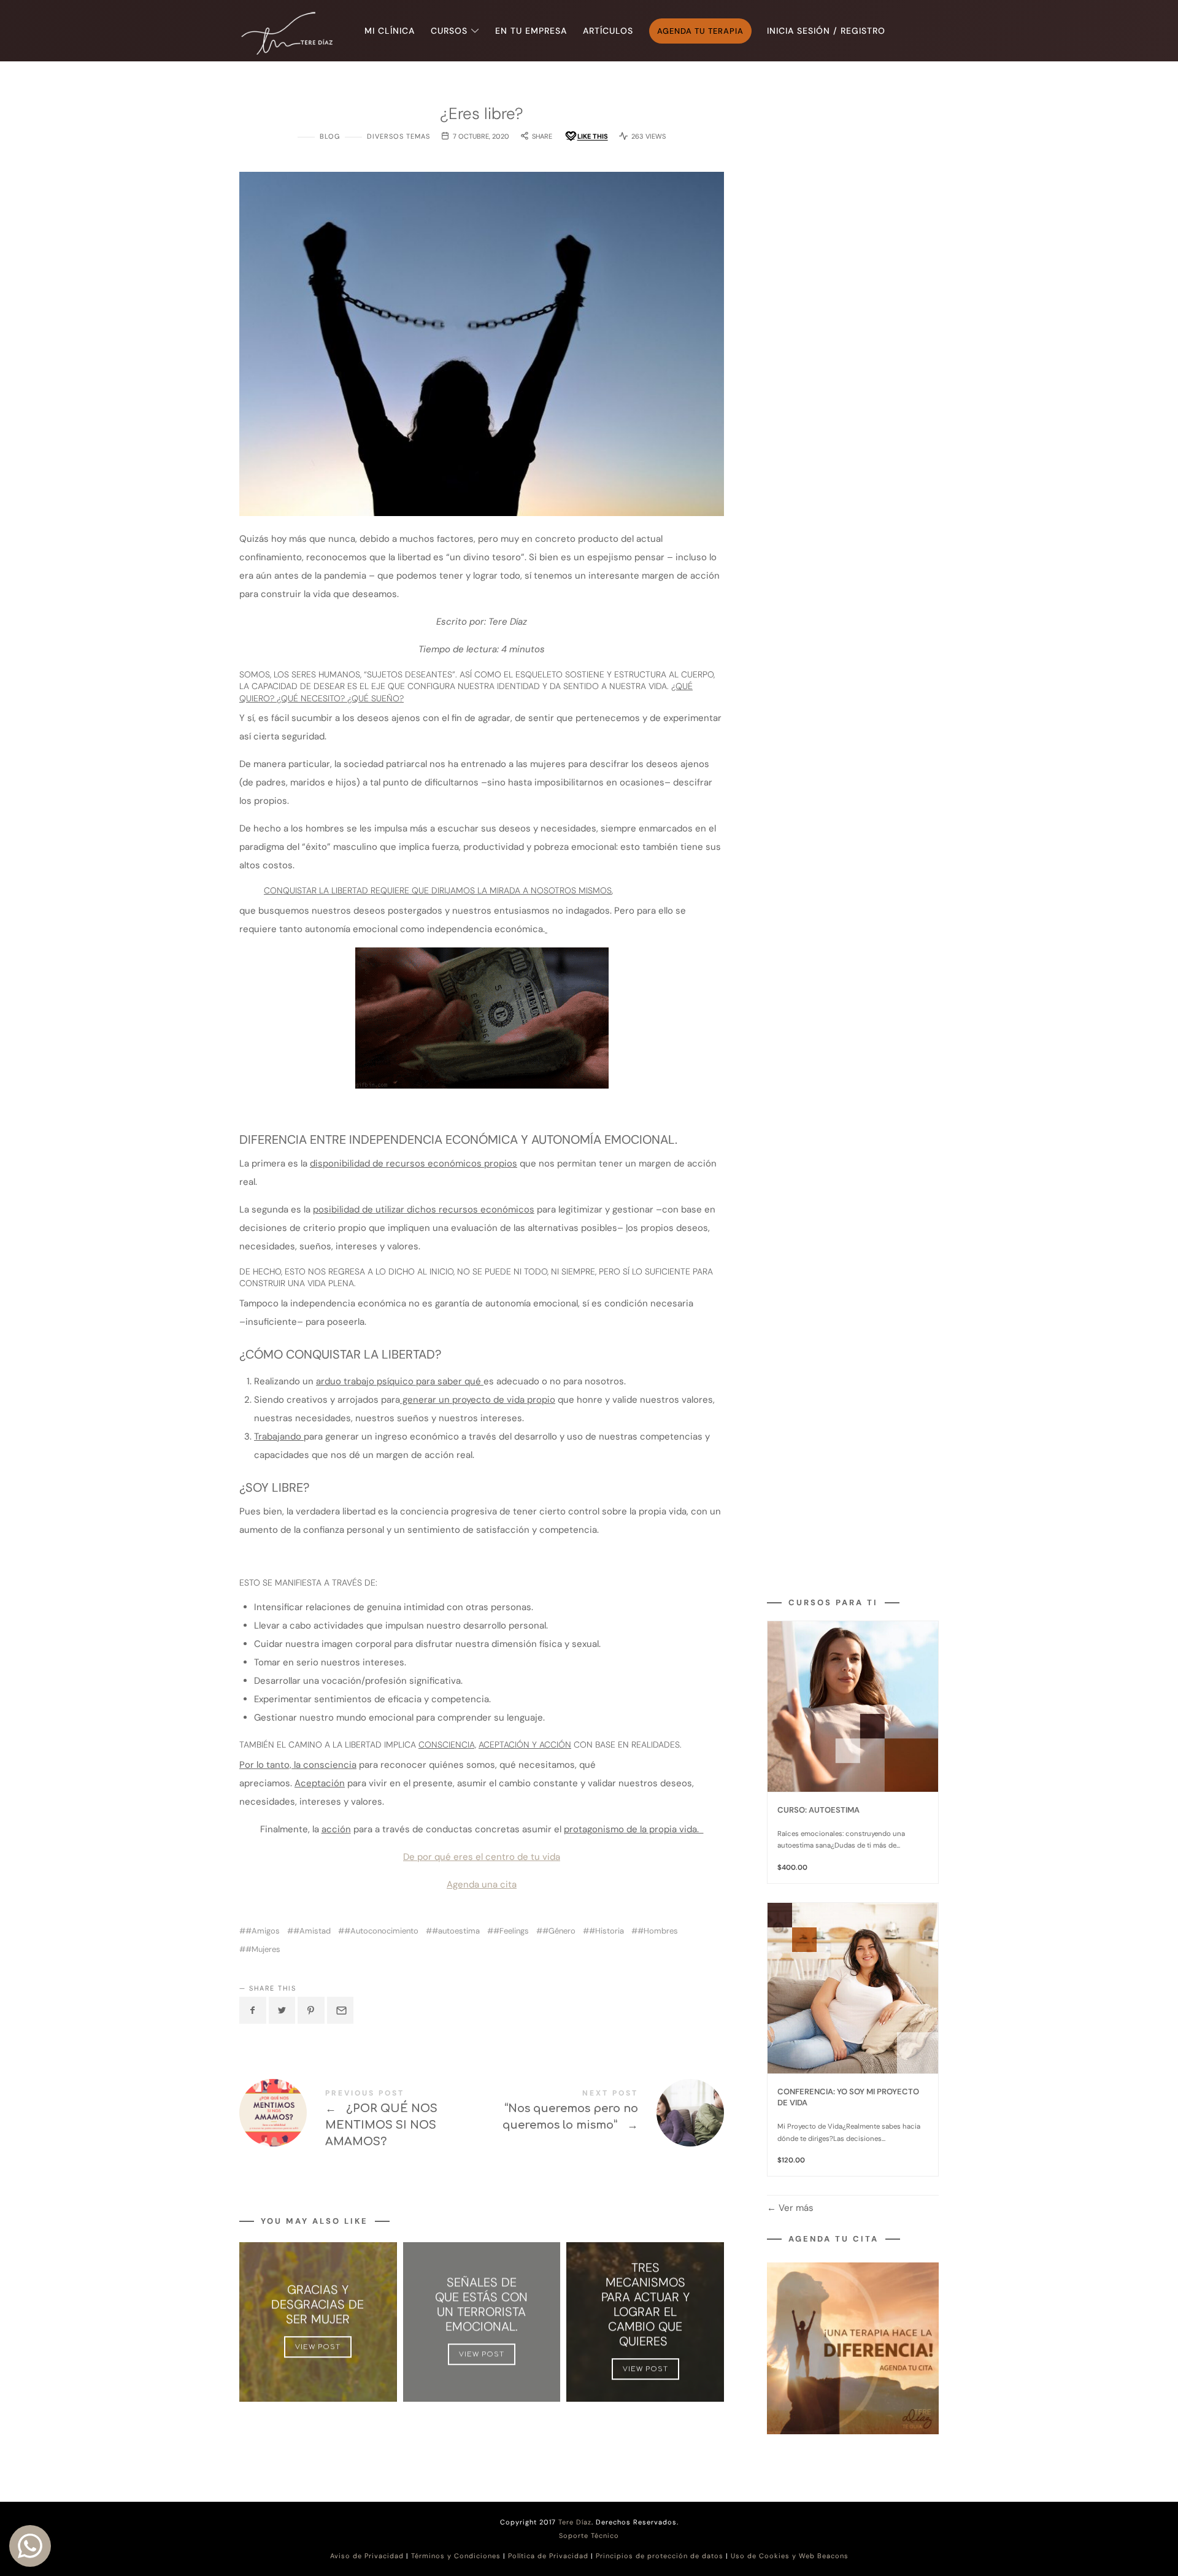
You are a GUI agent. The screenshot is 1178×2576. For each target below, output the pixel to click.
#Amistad (312, 1931)
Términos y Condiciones (456, 2556)
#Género (559, 1931)
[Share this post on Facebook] (253, 2010)
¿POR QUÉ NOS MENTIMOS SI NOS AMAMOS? (360, 2120)
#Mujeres (263, 1949)
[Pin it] (311, 2010)
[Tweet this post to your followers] (282, 2010)
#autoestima (456, 1931)
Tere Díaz (575, 2522)
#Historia (606, 1931)
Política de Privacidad (548, 2556)
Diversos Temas (398, 136)
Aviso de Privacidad (367, 2556)
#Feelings (511, 1931)
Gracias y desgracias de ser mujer (318, 2305)
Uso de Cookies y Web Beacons (790, 2556)
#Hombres (658, 1931)
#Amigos (263, 1931)
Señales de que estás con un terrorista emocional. (481, 2305)
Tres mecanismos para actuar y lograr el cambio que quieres (645, 2305)
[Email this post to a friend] (341, 2010)
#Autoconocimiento (381, 1931)
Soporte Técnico (589, 2536)
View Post (318, 2347)
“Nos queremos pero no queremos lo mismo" (603, 2113)
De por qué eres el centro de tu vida (482, 1857)
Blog (330, 136)
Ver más (795, 2208)
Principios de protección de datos (660, 2556)
